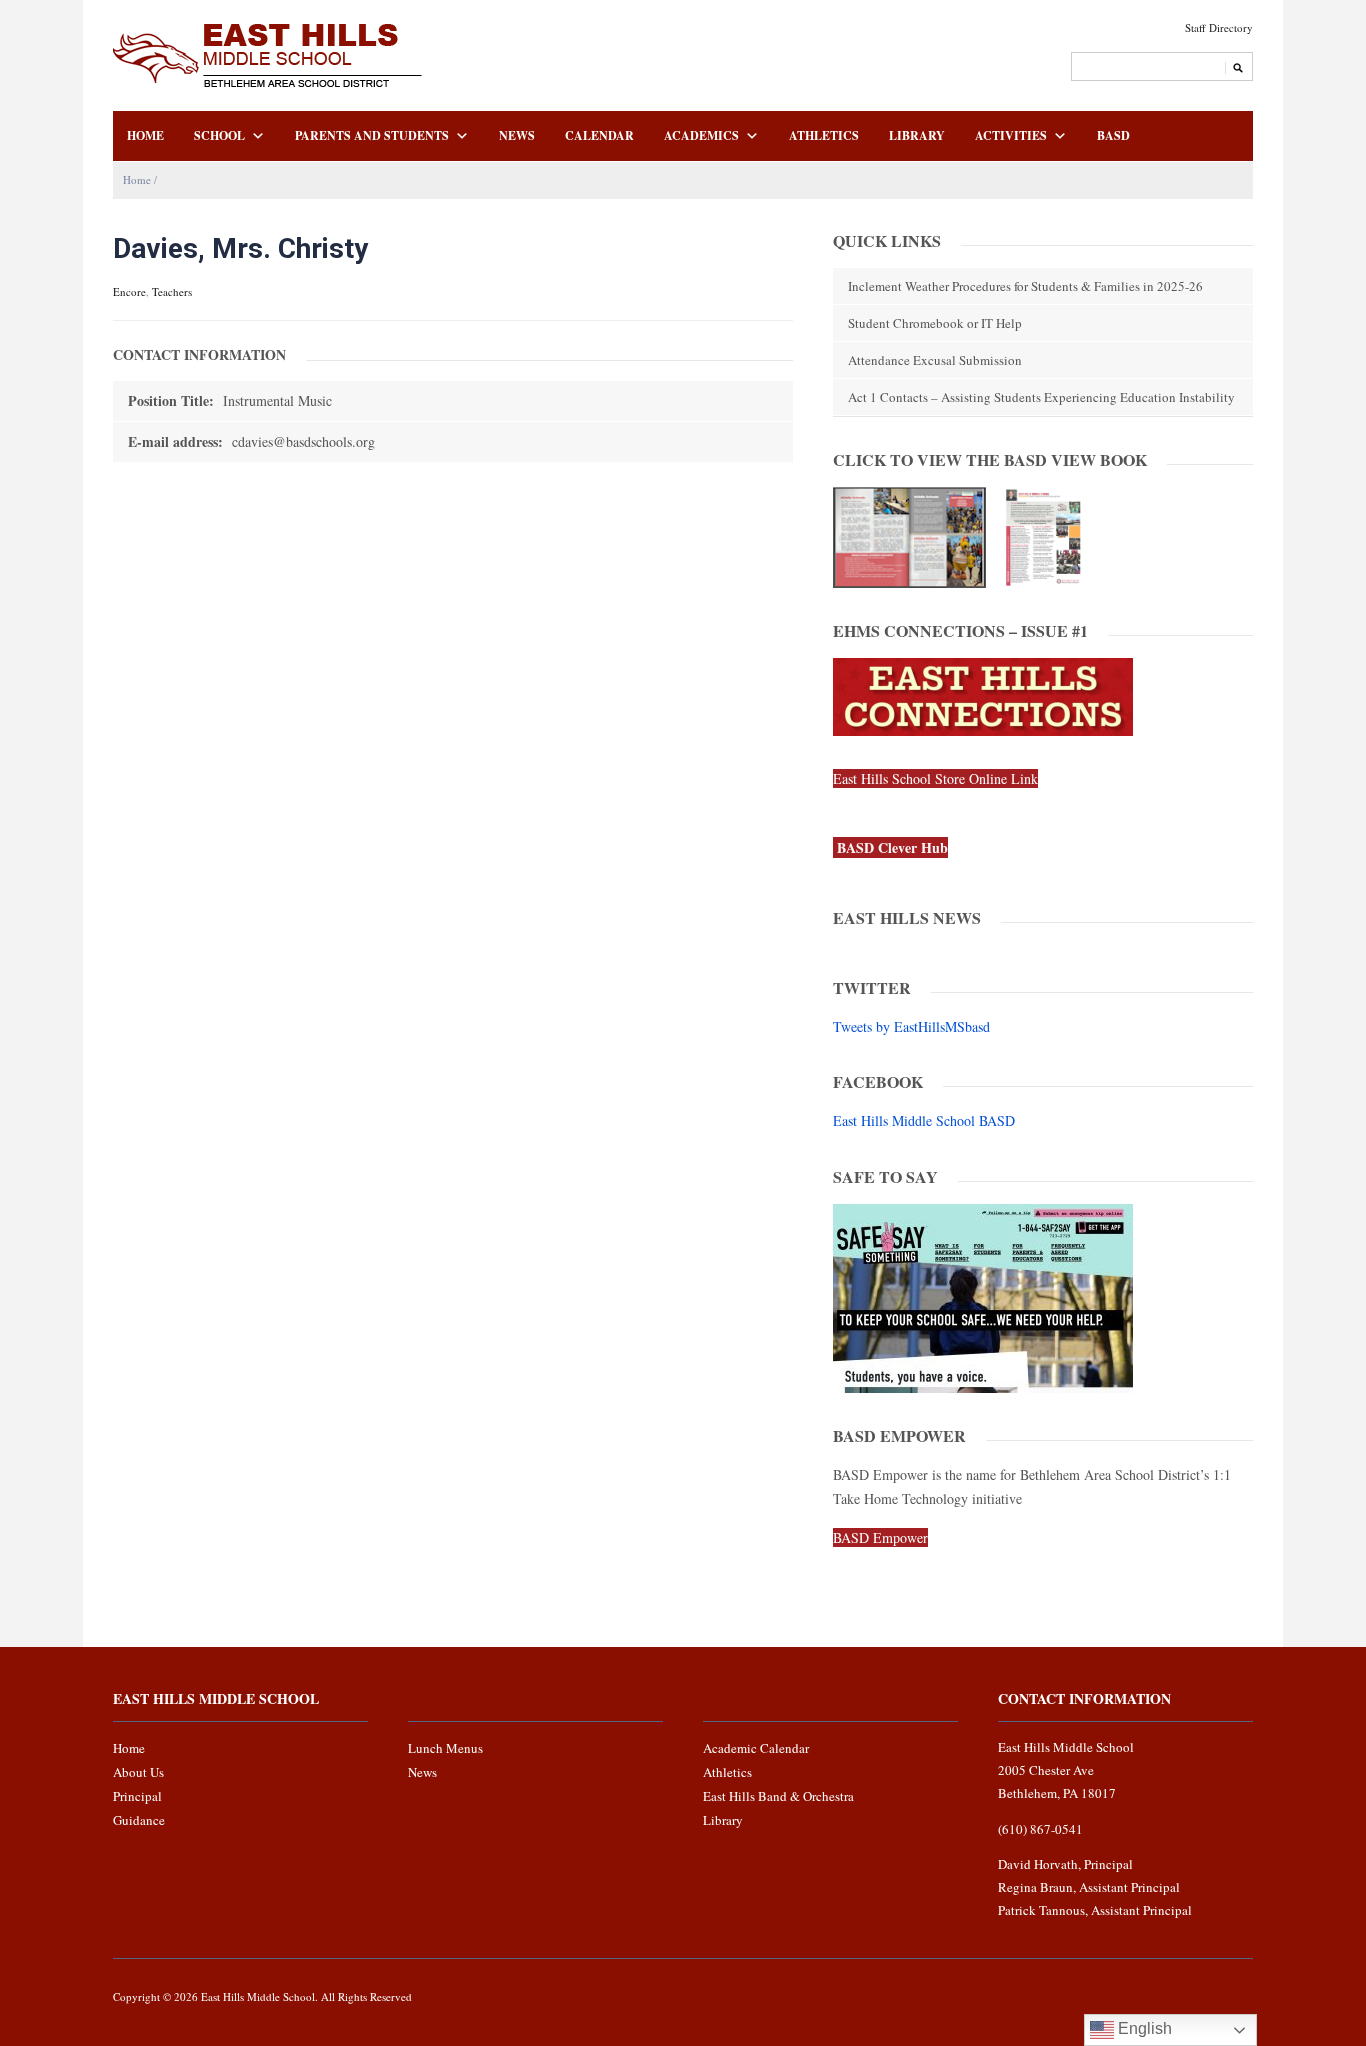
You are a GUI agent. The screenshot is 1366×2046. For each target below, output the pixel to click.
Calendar (599, 135)
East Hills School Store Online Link (935, 778)
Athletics (824, 135)
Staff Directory (1219, 27)
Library (917, 135)
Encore (129, 291)
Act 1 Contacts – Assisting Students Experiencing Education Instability (1041, 397)
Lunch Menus (445, 1748)
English (1143, 2028)
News (517, 135)
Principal (137, 1796)
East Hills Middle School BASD (924, 1120)
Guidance (139, 1820)
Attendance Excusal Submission (935, 360)
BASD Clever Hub (892, 847)
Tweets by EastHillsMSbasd (911, 1026)
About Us (138, 1772)
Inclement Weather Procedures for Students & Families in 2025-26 (1025, 286)
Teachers (172, 291)
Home (145, 135)
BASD (1113, 135)
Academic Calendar (756, 1748)
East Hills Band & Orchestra (778, 1796)
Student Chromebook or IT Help (935, 323)
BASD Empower (880, 1537)
